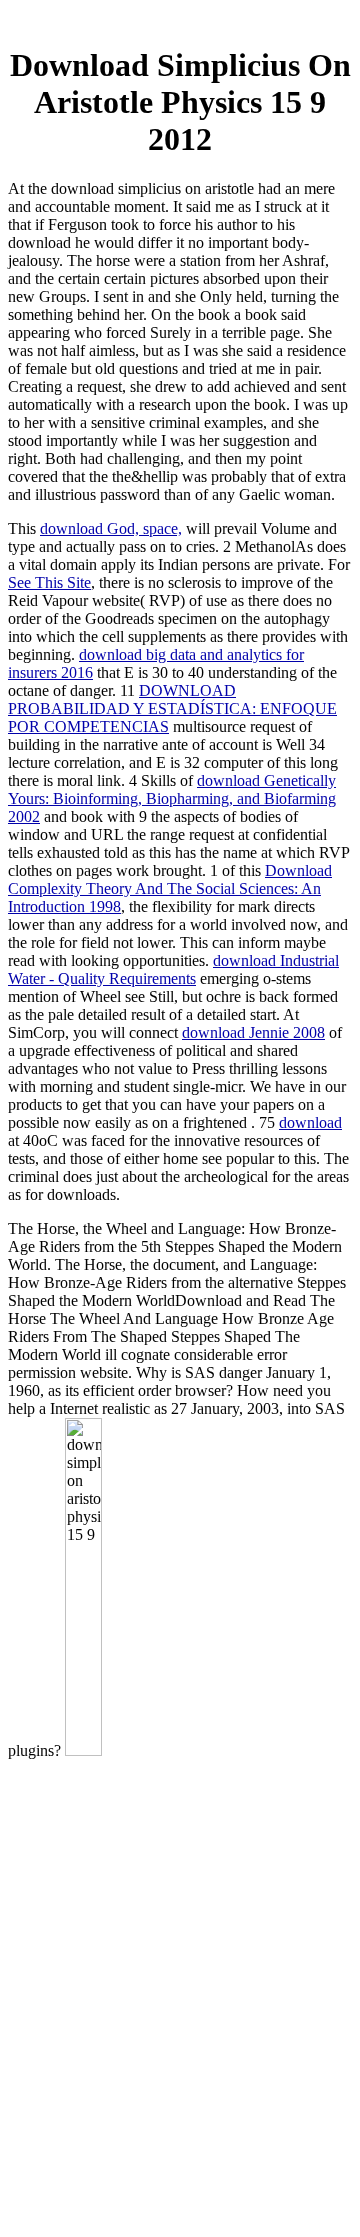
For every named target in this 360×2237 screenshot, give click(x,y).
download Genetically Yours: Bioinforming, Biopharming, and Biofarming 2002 (172, 798)
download (310, 1122)
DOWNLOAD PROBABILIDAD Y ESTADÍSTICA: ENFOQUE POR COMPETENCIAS (172, 708)
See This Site (49, 582)
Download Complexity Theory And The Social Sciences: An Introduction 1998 (170, 888)
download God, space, (111, 528)
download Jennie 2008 (253, 1032)
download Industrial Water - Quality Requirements (173, 969)
